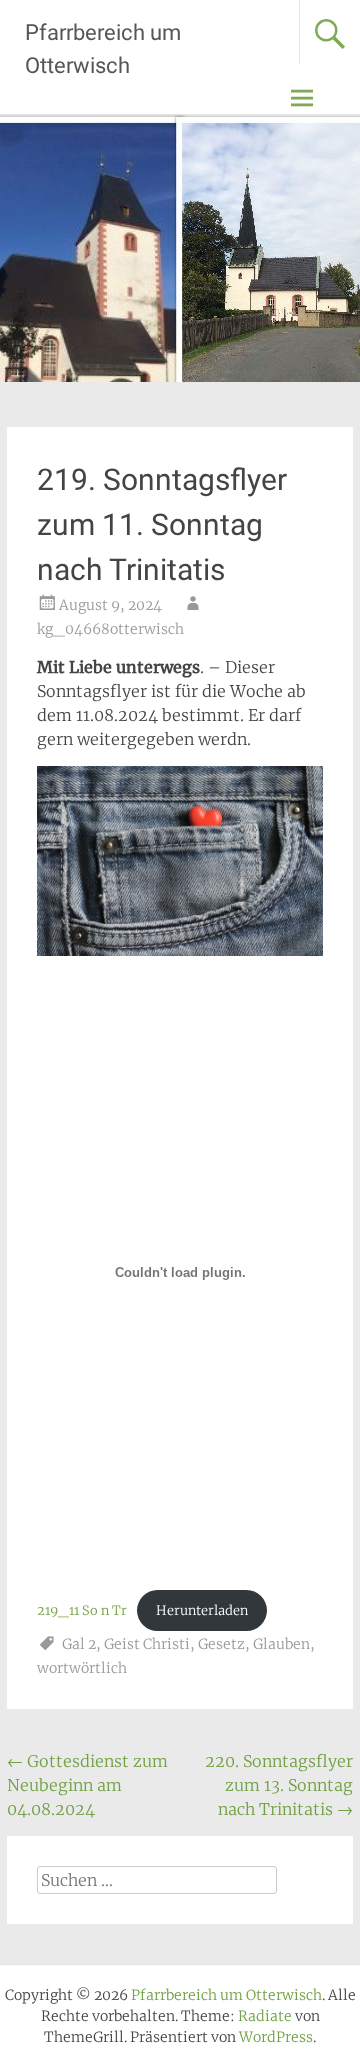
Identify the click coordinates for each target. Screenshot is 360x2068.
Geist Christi (147, 1644)
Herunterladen (202, 1610)
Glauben (281, 1644)
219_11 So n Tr (82, 1610)
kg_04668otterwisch (110, 629)
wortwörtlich (82, 1668)
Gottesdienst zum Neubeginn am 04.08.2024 (87, 1785)
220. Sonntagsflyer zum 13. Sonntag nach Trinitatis (279, 1785)
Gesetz (221, 1644)
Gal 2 (79, 1644)
